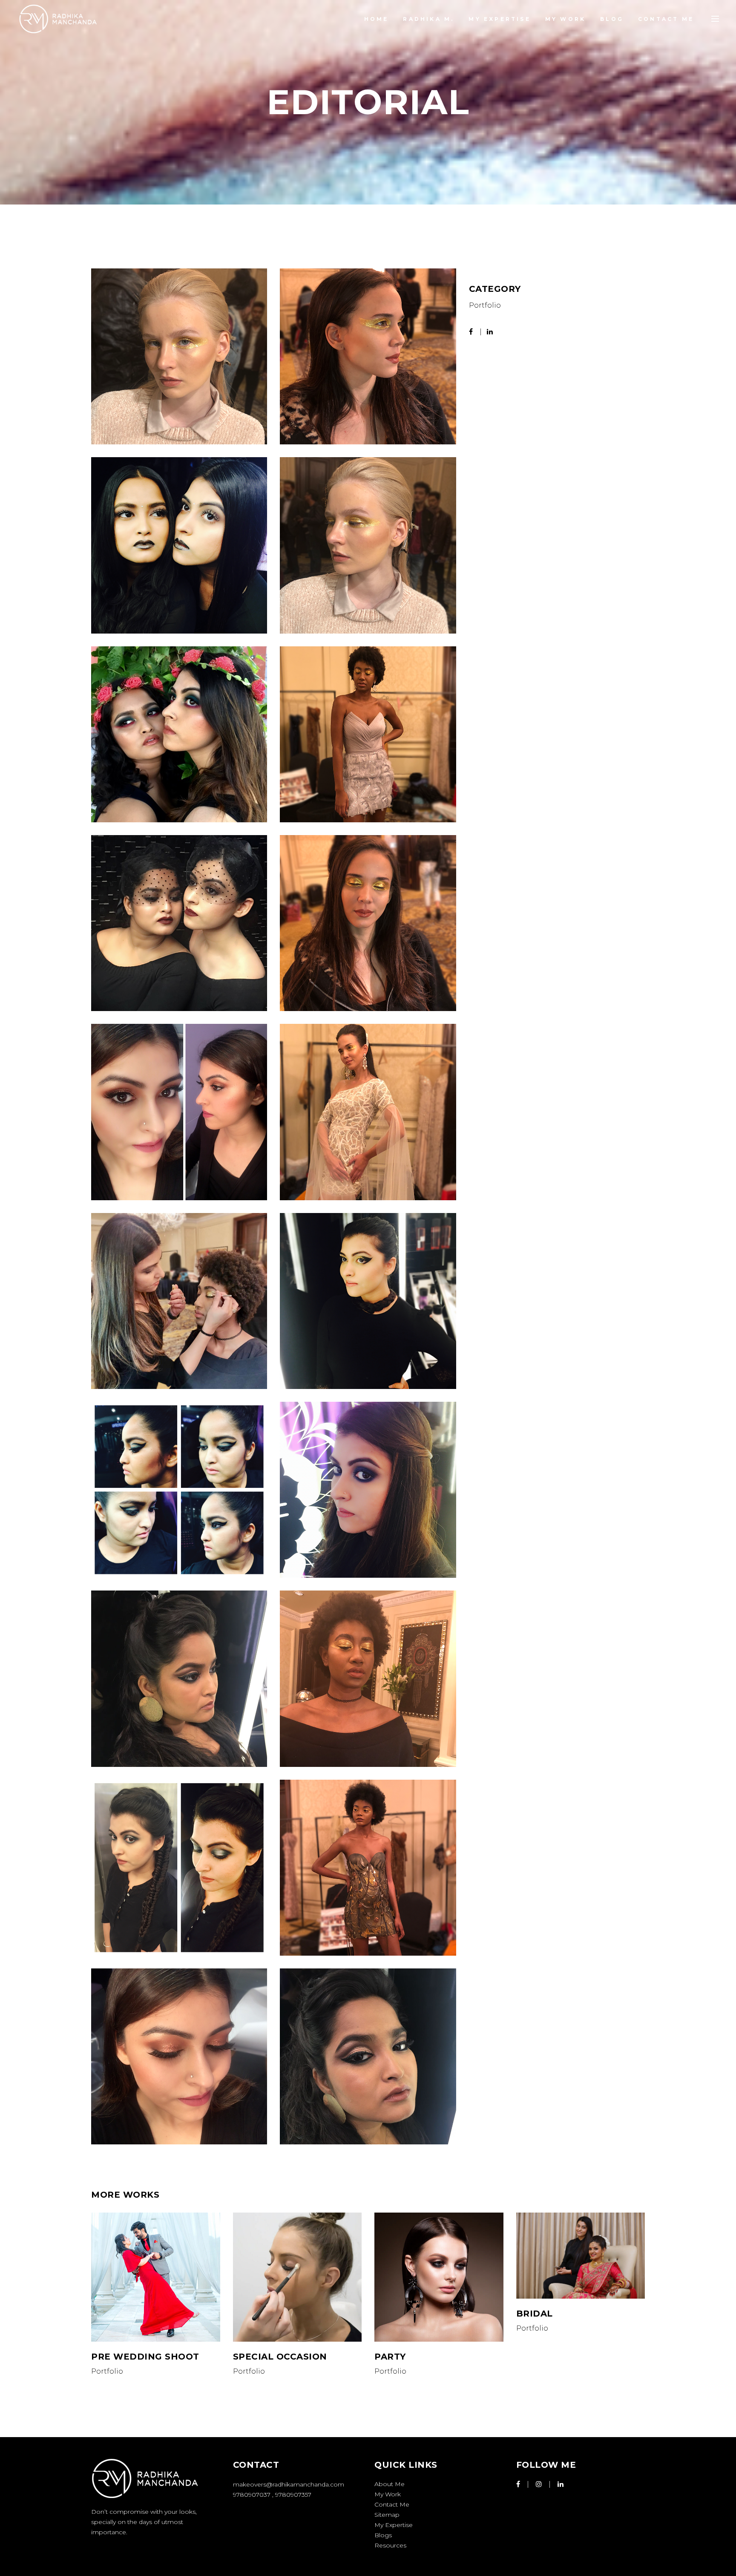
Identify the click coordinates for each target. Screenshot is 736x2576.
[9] (179, 1301)
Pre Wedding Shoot (145, 2357)
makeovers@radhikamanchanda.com (289, 2484)
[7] (179, 1112)
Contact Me (392, 2504)
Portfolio (485, 305)
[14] (179, 1868)
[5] (179, 545)
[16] (179, 2056)
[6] (179, 734)
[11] (368, 356)
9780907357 (293, 2495)
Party (390, 2357)
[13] (368, 1678)
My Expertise (394, 2525)
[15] (368, 1868)
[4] (368, 734)
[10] (368, 1490)
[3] (179, 923)
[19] (368, 923)
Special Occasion (280, 2357)
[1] (179, 356)
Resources (390, 2545)
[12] (179, 1678)
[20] (368, 2056)
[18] (368, 545)
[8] (368, 1112)
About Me (390, 2484)
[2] (179, 1490)
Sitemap (387, 2515)
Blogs (383, 2535)
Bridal (535, 2314)
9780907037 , (254, 2495)
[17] (368, 1301)
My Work (388, 2494)
